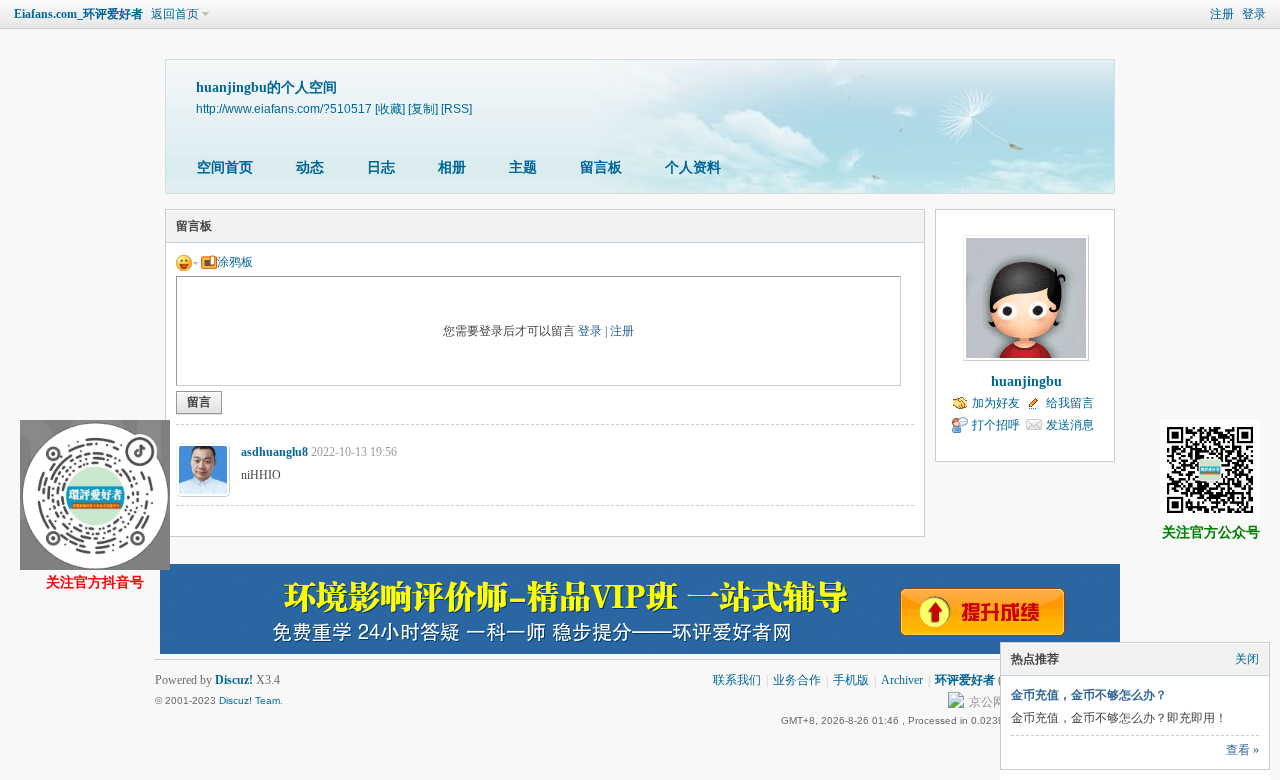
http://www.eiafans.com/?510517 (284, 108)
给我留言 (1070, 403)
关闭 (1247, 659)
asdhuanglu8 (274, 452)
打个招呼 (996, 425)
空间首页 (225, 167)
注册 (1222, 14)
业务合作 (797, 680)
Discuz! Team (249, 700)
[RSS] (456, 108)
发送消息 (1070, 425)
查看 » (1242, 750)
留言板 (601, 167)
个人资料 (693, 167)
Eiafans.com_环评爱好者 (78, 14)
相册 (452, 167)
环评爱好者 (965, 680)
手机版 (851, 680)
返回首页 (175, 14)
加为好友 (996, 403)
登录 (1254, 14)
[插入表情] (187, 262)
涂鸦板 (235, 262)
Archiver (902, 680)
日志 (381, 167)
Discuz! (234, 680)
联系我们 (737, 680)
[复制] (423, 108)
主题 (523, 167)
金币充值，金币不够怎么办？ (1089, 695)
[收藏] (390, 108)
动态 (310, 167)
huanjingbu (1026, 381)
